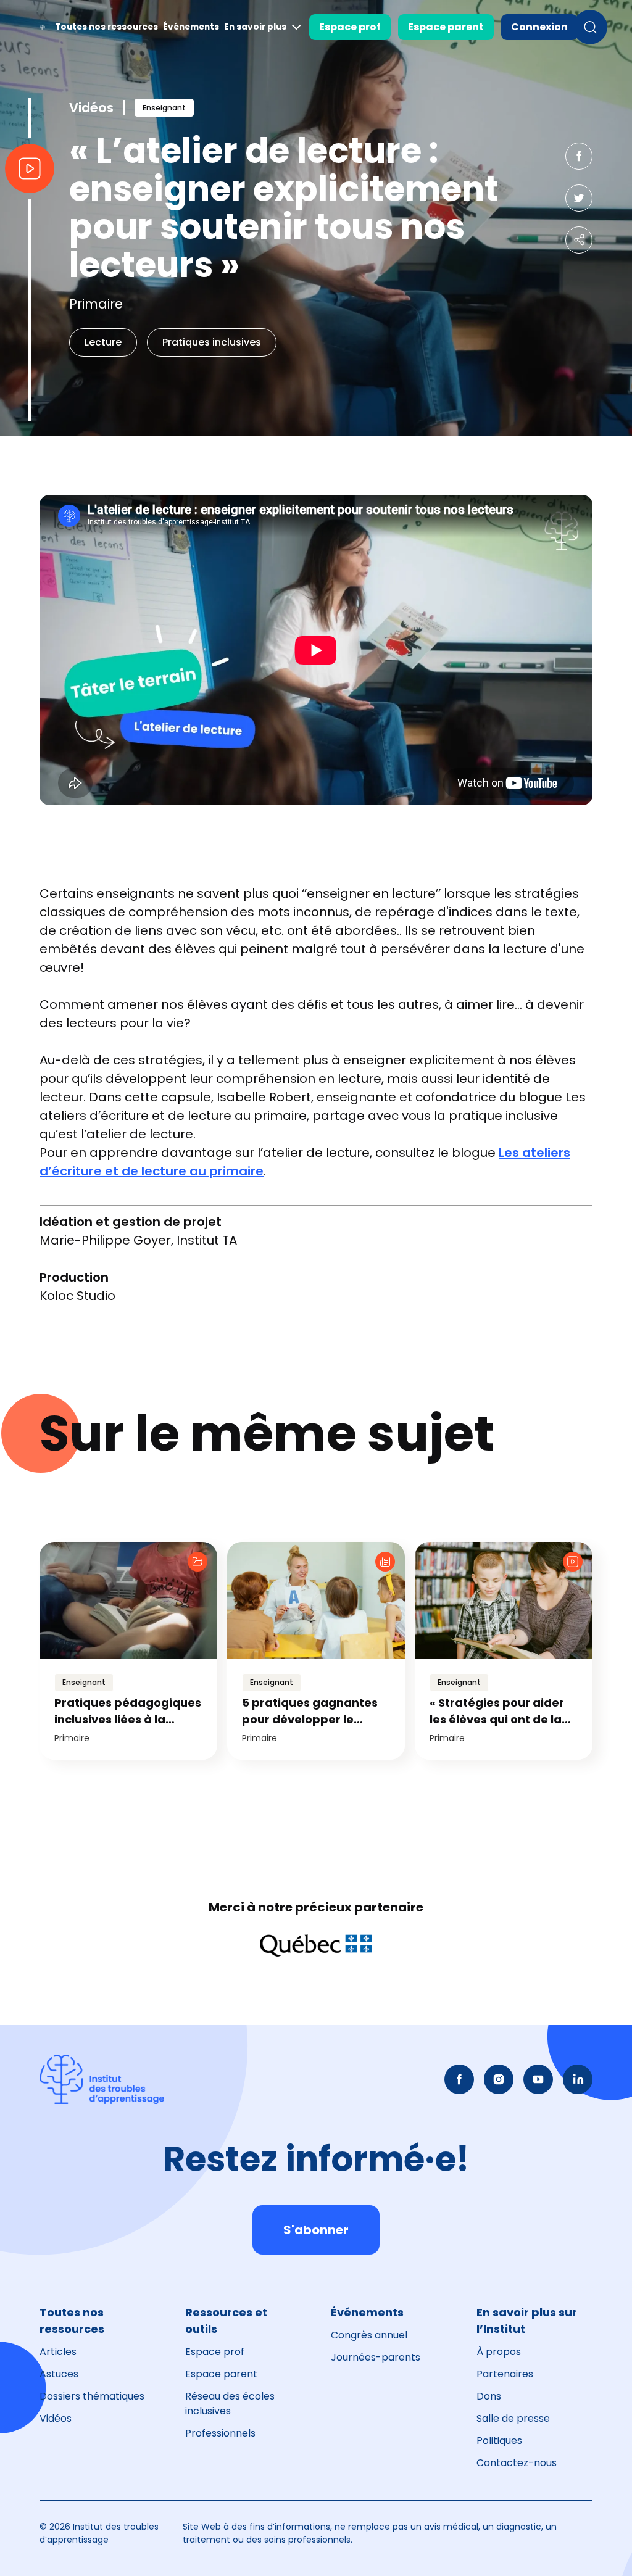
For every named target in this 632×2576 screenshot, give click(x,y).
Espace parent (446, 27)
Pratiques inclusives (212, 342)
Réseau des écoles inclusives (230, 2404)
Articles (58, 2352)
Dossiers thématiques (92, 2396)
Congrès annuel (369, 2335)
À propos (499, 2352)
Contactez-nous (517, 2463)
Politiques (499, 2441)
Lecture (103, 342)
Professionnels (220, 2433)
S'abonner (316, 2230)
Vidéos (56, 2418)
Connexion (539, 27)
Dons (489, 2396)
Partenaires (505, 2374)
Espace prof (350, 27)
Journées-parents (376, 2357)
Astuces (59, 2374)
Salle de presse (513, 2418)
